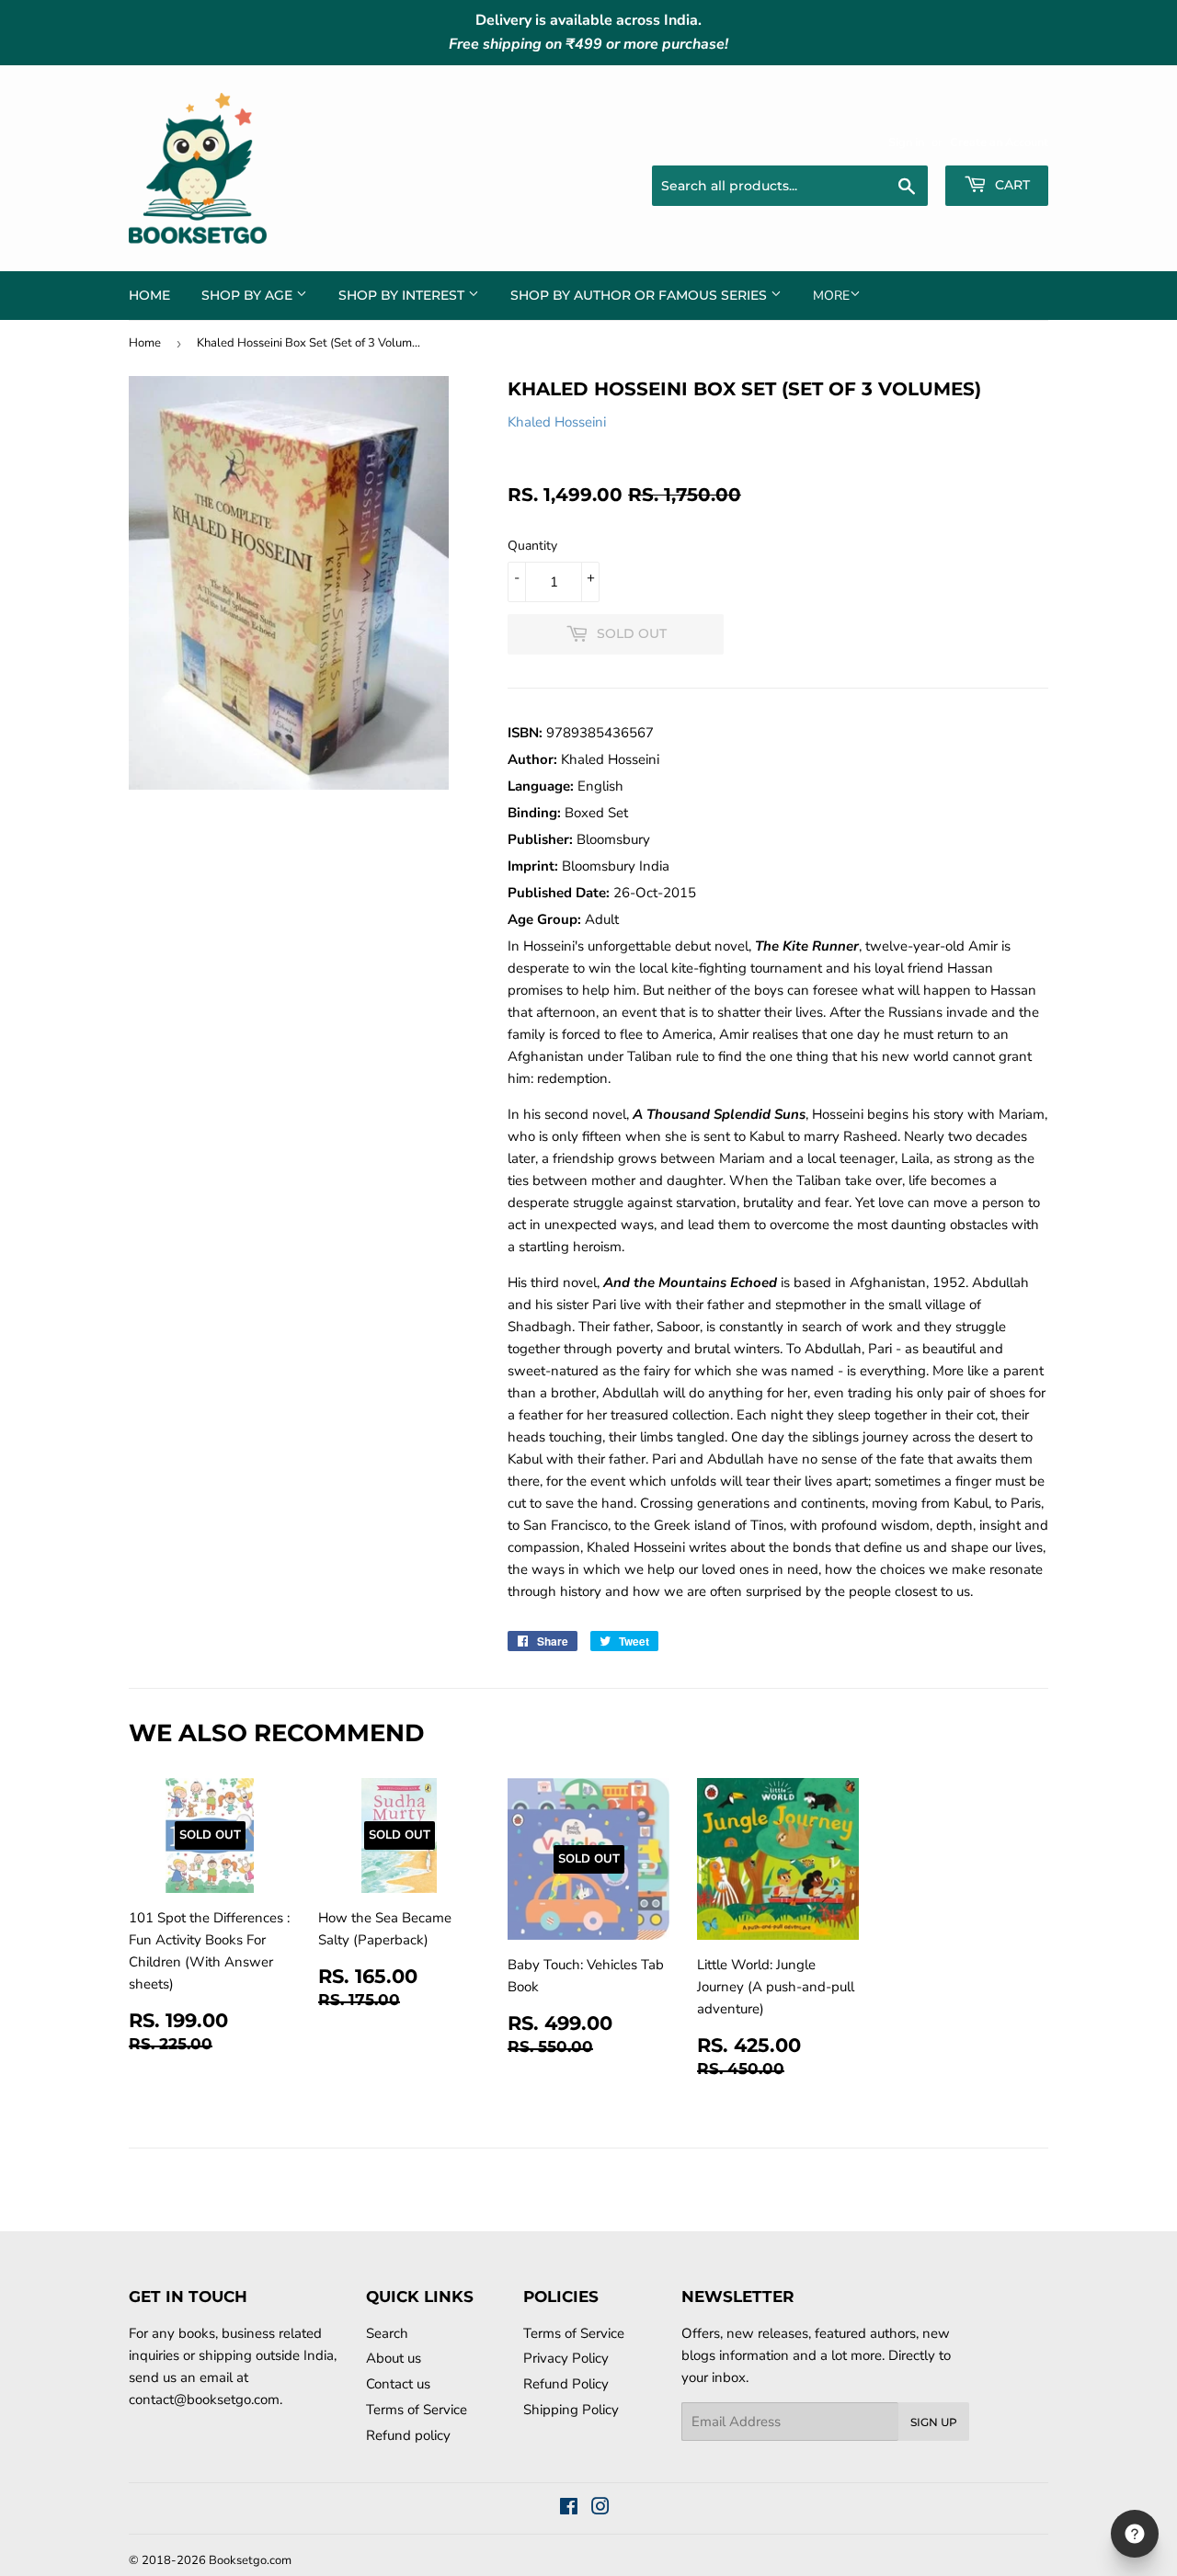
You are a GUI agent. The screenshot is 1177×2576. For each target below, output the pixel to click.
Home (149, 295)
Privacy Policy (566, 2358)
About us (394, 2358)
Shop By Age (249, 295)
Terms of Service (417, 2410)
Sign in (906, 142)
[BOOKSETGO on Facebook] (569, 2509)
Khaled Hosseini (557, 422)
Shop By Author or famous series (640, 295)
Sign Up (934, 2422)
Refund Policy (566, 2384)
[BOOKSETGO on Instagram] (600, 2509)
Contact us (398, 2384)
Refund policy (408, 2435)
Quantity (532, 546)
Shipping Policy (571, 2410)
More (831, 296)
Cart (1011, 185)
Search (387, 2333)
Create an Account (999, 142)
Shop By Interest (403, 295)
